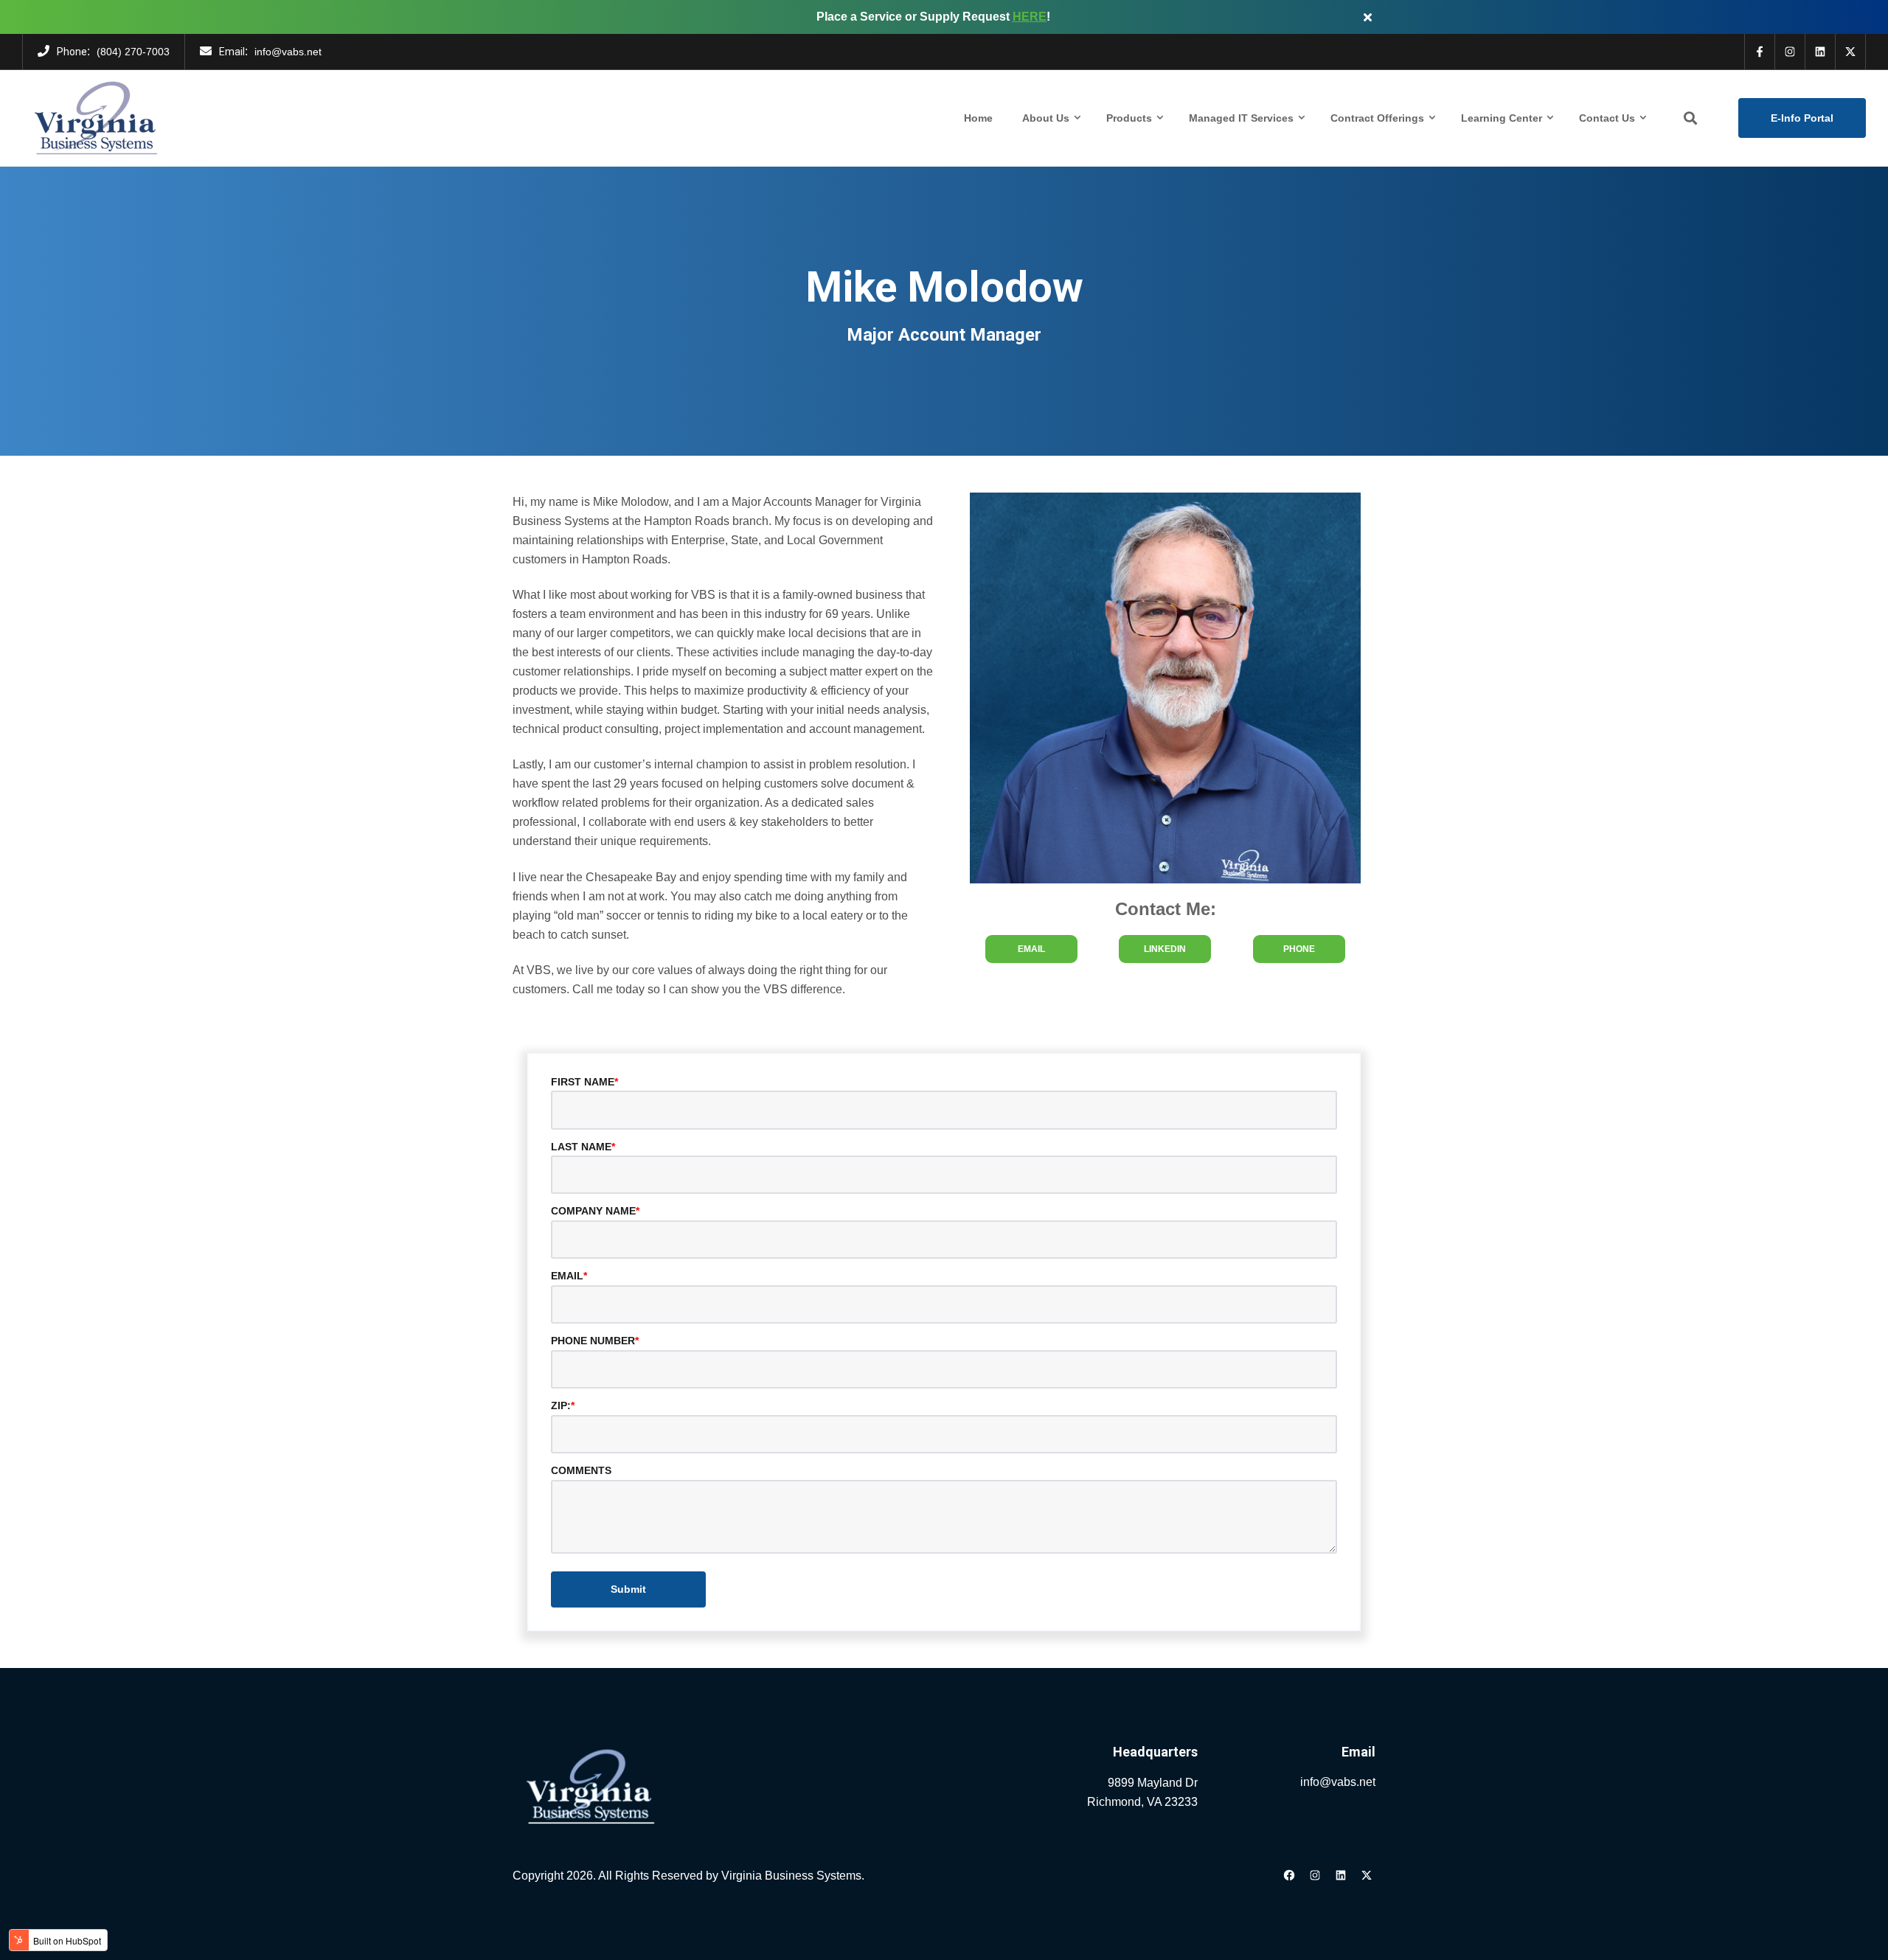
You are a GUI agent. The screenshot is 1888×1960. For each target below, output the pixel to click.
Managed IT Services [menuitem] (1241, 118)
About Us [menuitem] (1046, 118)
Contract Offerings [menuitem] (1377, 118)
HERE (1030, 17)
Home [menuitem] (978, 118)
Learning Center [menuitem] (1502, 118)
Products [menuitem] (1129, 118)
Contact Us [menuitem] (1607, 118)
